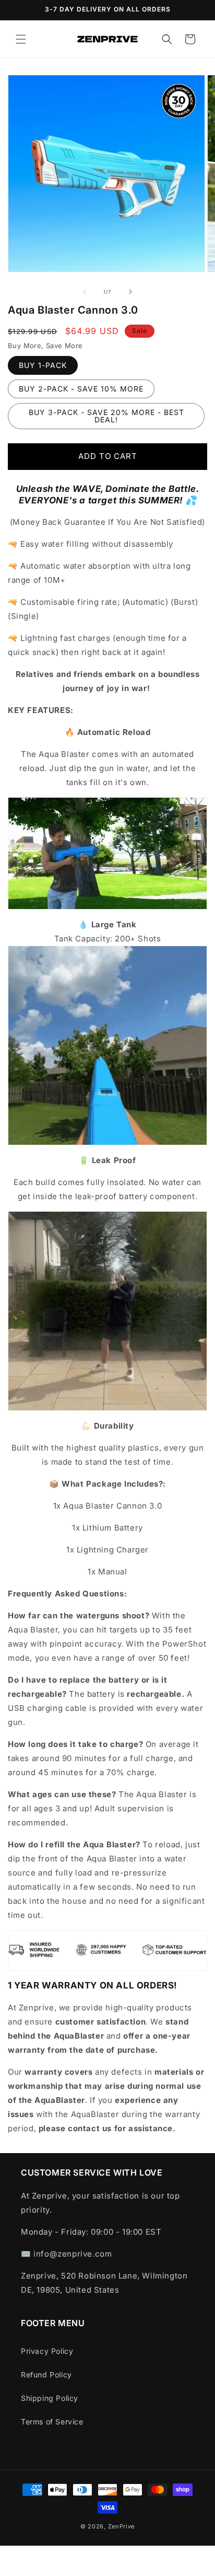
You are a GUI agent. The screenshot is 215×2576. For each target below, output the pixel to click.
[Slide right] (130, 292)
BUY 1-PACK (43, 365)
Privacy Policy (47, 2351)
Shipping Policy (50, 2398)
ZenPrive (122, 2526)
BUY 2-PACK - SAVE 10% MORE (81, 389)
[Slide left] (85, 292)
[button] (21, 39)
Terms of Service (52, 2422)
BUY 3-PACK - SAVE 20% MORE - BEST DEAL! (106, 416)
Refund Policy (46, 2374)
